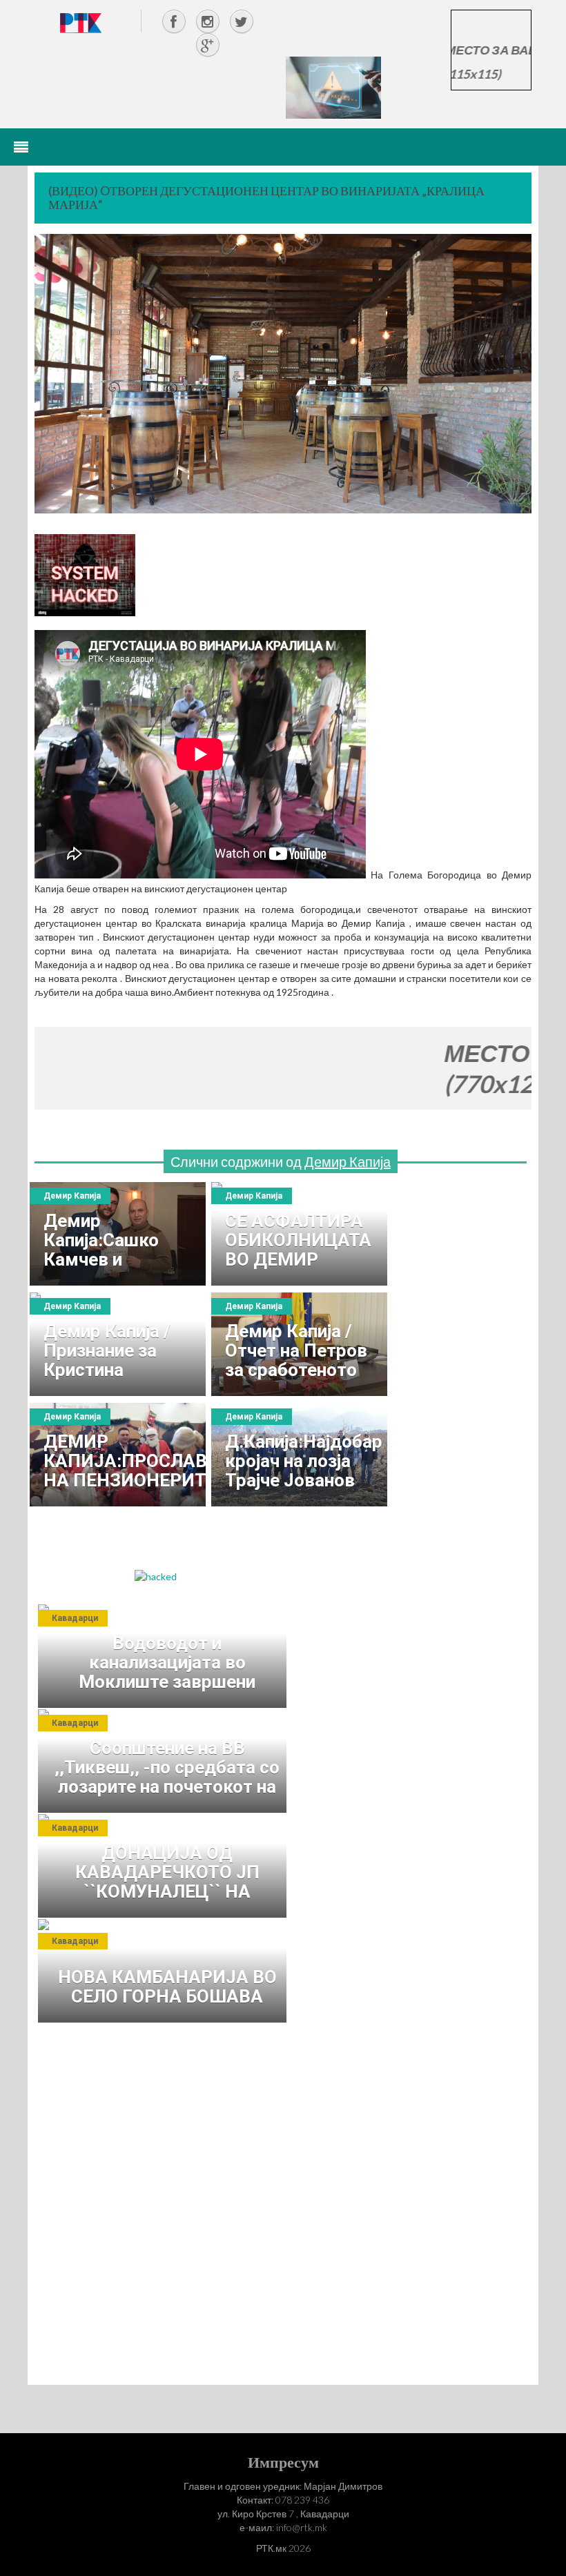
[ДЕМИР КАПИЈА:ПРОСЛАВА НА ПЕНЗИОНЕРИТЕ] (118, 1455)
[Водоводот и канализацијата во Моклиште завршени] (166, 1656)
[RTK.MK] (81, 22)
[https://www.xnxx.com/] (333, 87)
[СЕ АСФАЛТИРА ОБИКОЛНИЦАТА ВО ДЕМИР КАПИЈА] (299, 1234)
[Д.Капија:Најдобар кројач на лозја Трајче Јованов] (299, 1455)
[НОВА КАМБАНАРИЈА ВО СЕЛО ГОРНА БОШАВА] (166, 1971)
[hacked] (156, 1576)
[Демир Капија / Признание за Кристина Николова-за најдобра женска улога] (118, 1344)
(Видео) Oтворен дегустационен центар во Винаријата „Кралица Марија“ (266, 197)
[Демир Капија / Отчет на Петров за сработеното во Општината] (299, 1344)
